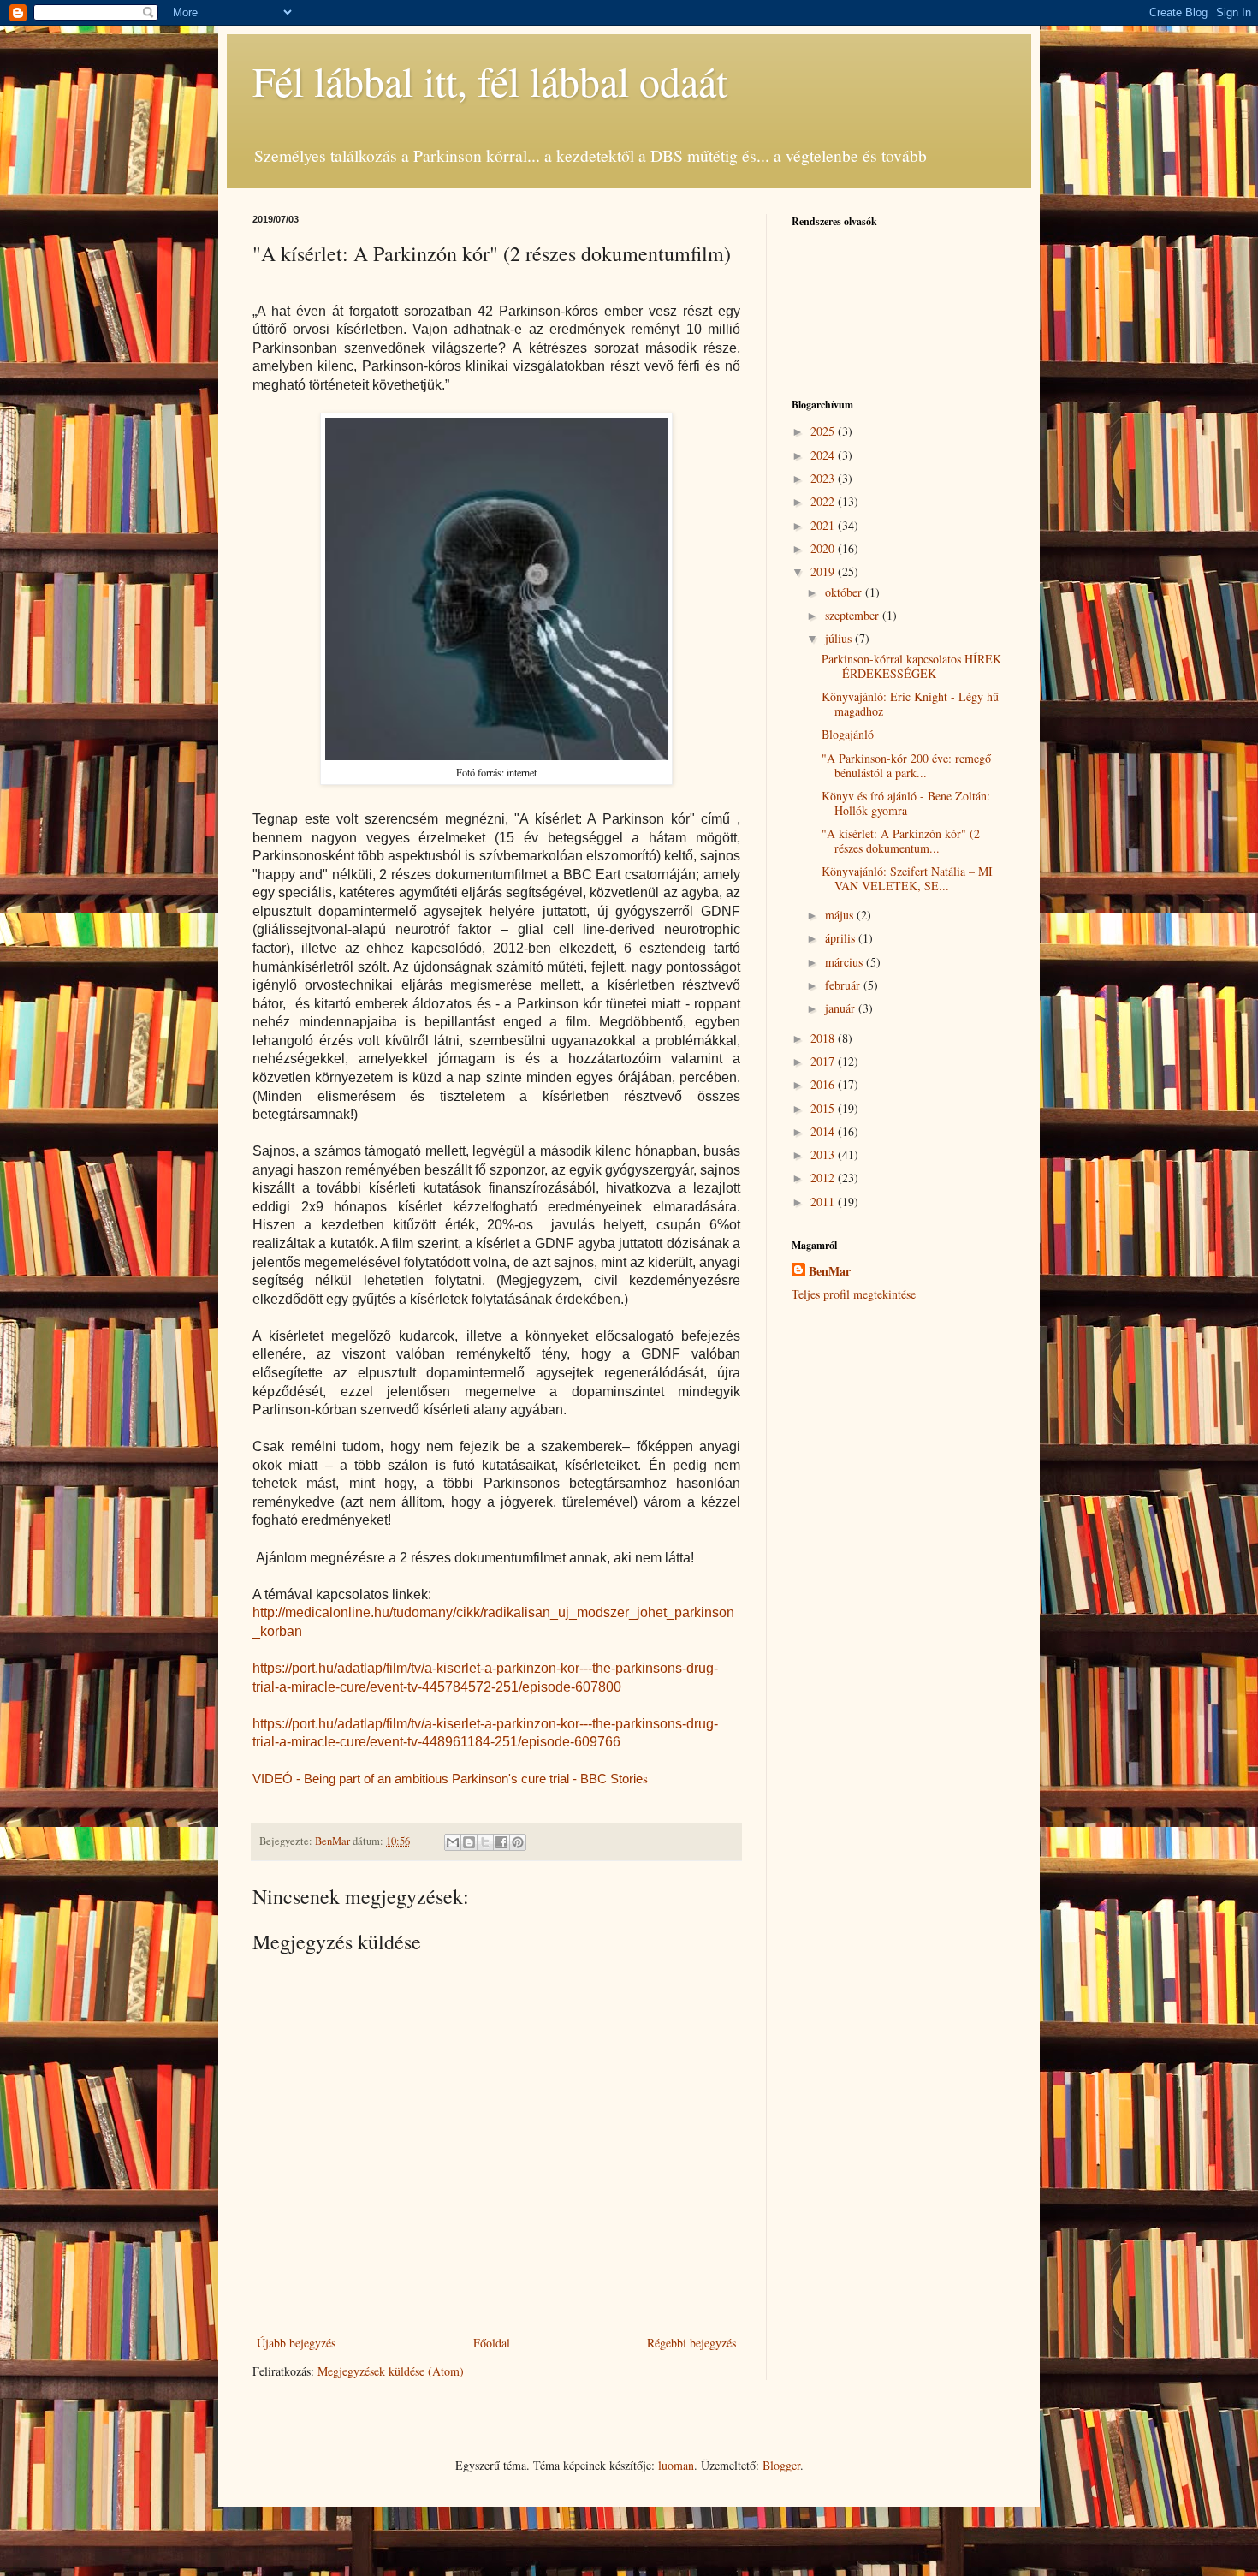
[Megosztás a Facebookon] (501, 1842)
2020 (824, 548)
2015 (824, 1108)
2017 (824, 1061)
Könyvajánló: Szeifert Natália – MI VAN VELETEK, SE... (907, 878)
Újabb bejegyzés (296, 2343)
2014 (824, 1131)
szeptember (854, 615)
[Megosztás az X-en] (485, 1842)
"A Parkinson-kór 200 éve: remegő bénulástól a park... (906, 765)
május (841, 915)
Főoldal (492, 2343)
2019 (824, 571)
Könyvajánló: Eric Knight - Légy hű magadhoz (910, 704)
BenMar (830, 1271)
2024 (824, 455)
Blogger (781, 2465)
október (845, 592)
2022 (824, 501)
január (842, 1008)
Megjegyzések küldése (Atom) (391, 2371)
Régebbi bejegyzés (691, 2343)
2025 (824, 431)
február (844, 985)
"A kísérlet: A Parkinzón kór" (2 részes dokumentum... (901, 841)
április (842, 938)
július (840, 638)
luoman (676, 2465)
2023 (824, 478)
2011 (824, 1202)
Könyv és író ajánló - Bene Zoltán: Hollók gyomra (906, 803)
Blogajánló (848, 734)
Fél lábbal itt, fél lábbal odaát (490, 80)
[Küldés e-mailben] (453, 1842)
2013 (824, 1154)
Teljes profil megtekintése (854, 1294)
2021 (824, 525)
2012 (824, 1178)
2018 (824, 1038)
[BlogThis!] (469, 1842)
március (846, 962)
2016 (824, 1084)
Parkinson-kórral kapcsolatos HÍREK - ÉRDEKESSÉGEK (911, 666)
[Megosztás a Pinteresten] (518, 1842)
